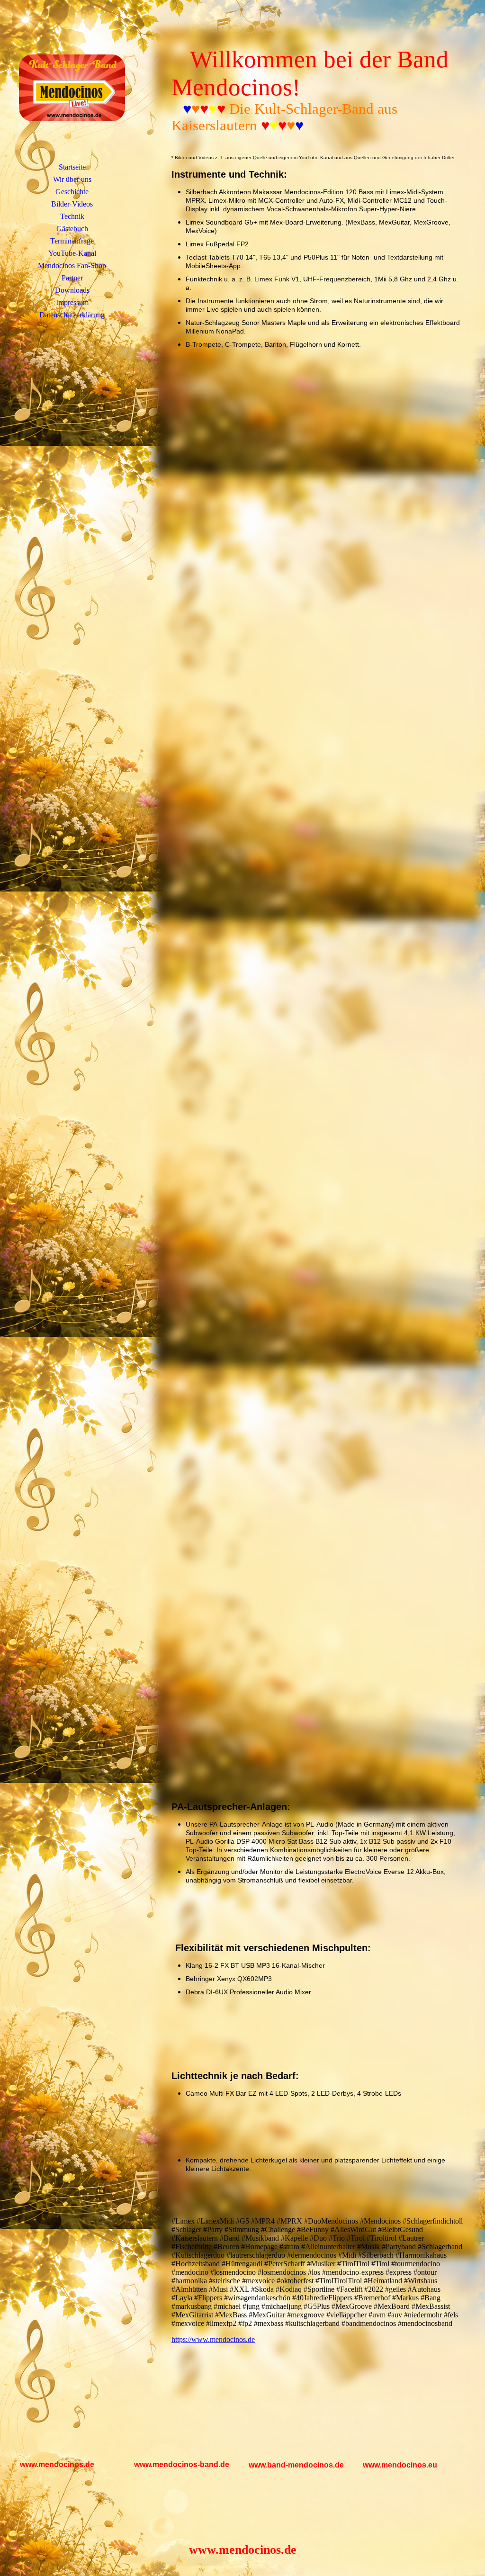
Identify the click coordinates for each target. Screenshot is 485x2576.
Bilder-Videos (72, 204)
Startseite (72, 167)
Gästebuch (72, 229)
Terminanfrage (72, 241)
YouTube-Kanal (72, 253)
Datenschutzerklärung (72, 315)
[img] (72, 88)
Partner (72, 278)
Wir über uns (72, 179)
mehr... (182, 1779)
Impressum (72, 302)
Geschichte (72, 192)
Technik (72, 216)
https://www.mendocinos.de (213, 2339)
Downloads (72, 290)
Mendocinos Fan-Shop (72, 266)
